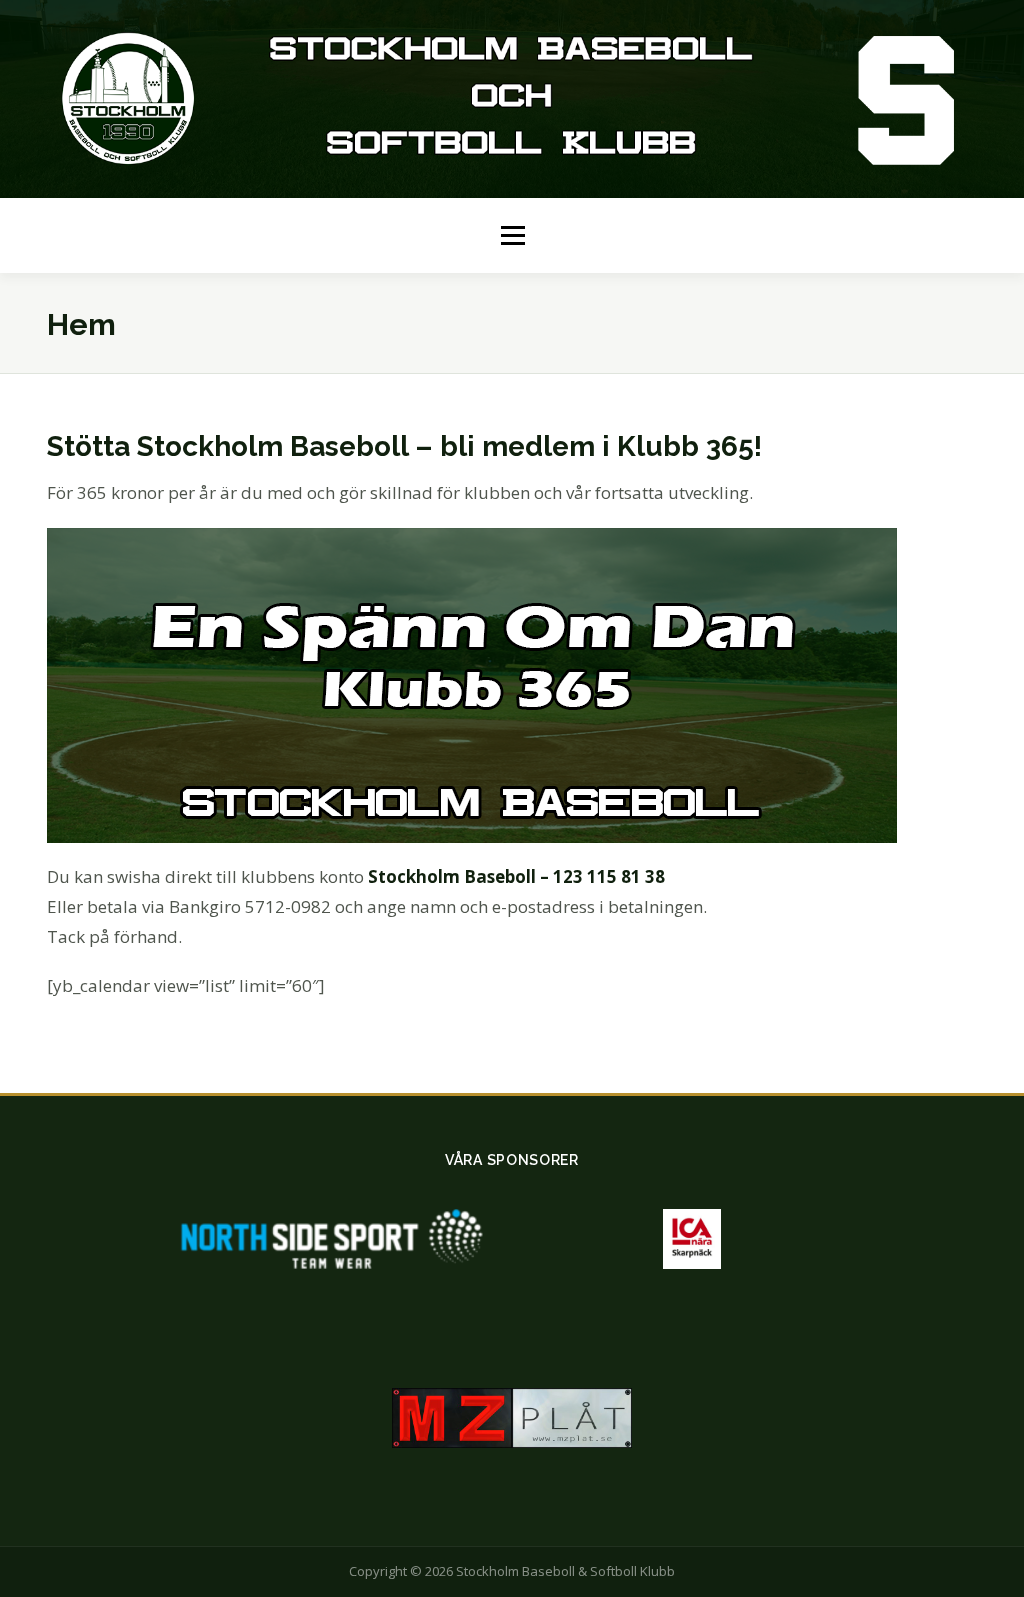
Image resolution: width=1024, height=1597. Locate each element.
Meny (512, 235)
